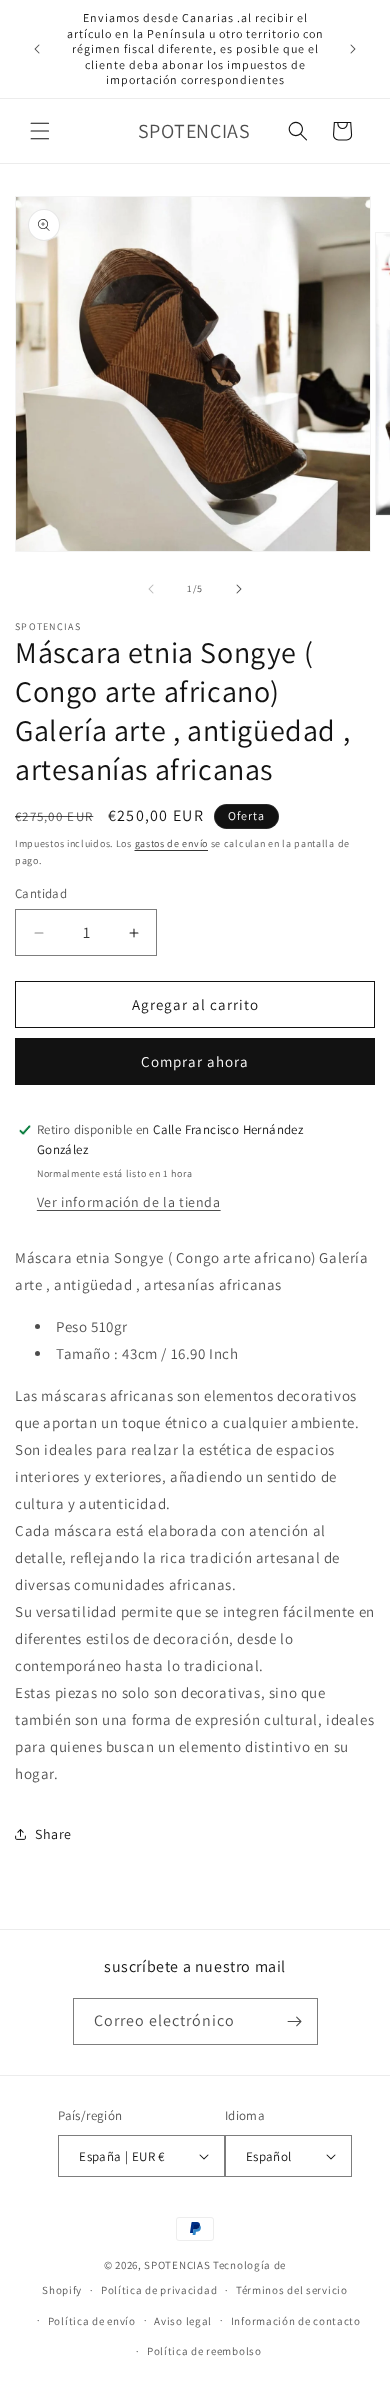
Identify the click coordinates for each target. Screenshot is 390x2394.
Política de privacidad (159, 2290)
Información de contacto (296, 2321)
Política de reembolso (204, 2351)
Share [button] (53, 1834)
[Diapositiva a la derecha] (239, 589)
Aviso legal (183, 2321)
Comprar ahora (195, 1061)
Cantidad (41, 893)
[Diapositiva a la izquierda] (151, 589)
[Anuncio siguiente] (353, 49)
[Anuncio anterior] (37, 49)
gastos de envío (172, 843)
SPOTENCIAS (177, 2265)
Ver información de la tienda (129, 1202)
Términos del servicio (292, 2290)
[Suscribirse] (295, 2021)
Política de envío (92, 2321)
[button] (40, 131)
